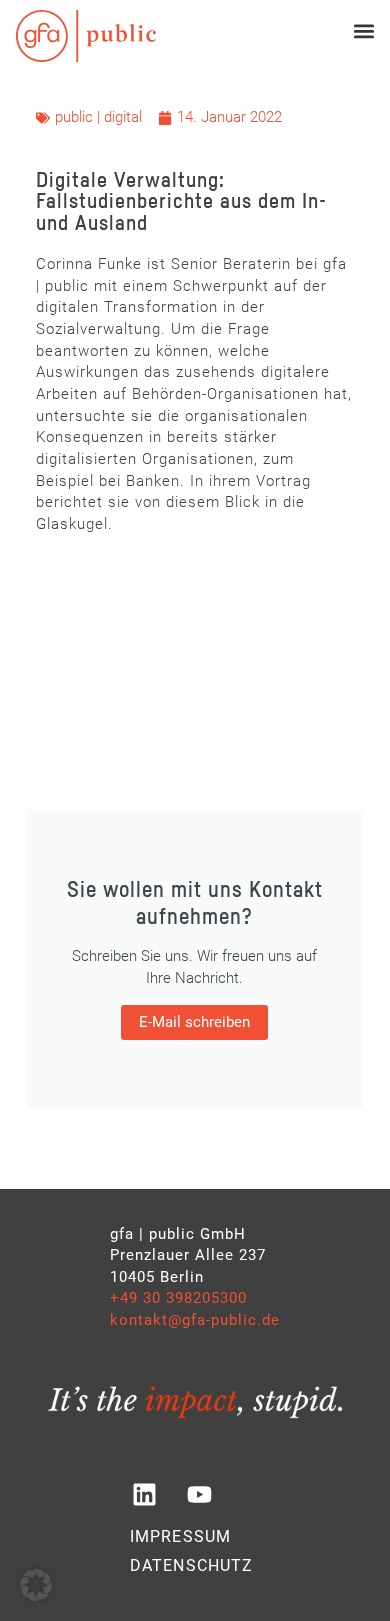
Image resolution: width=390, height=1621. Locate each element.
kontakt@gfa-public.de (195, 1320)
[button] (363, 30)
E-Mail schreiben (194, 1022)
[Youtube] (199, 1494)
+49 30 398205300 (178, 1298)
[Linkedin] (144, 1494)
